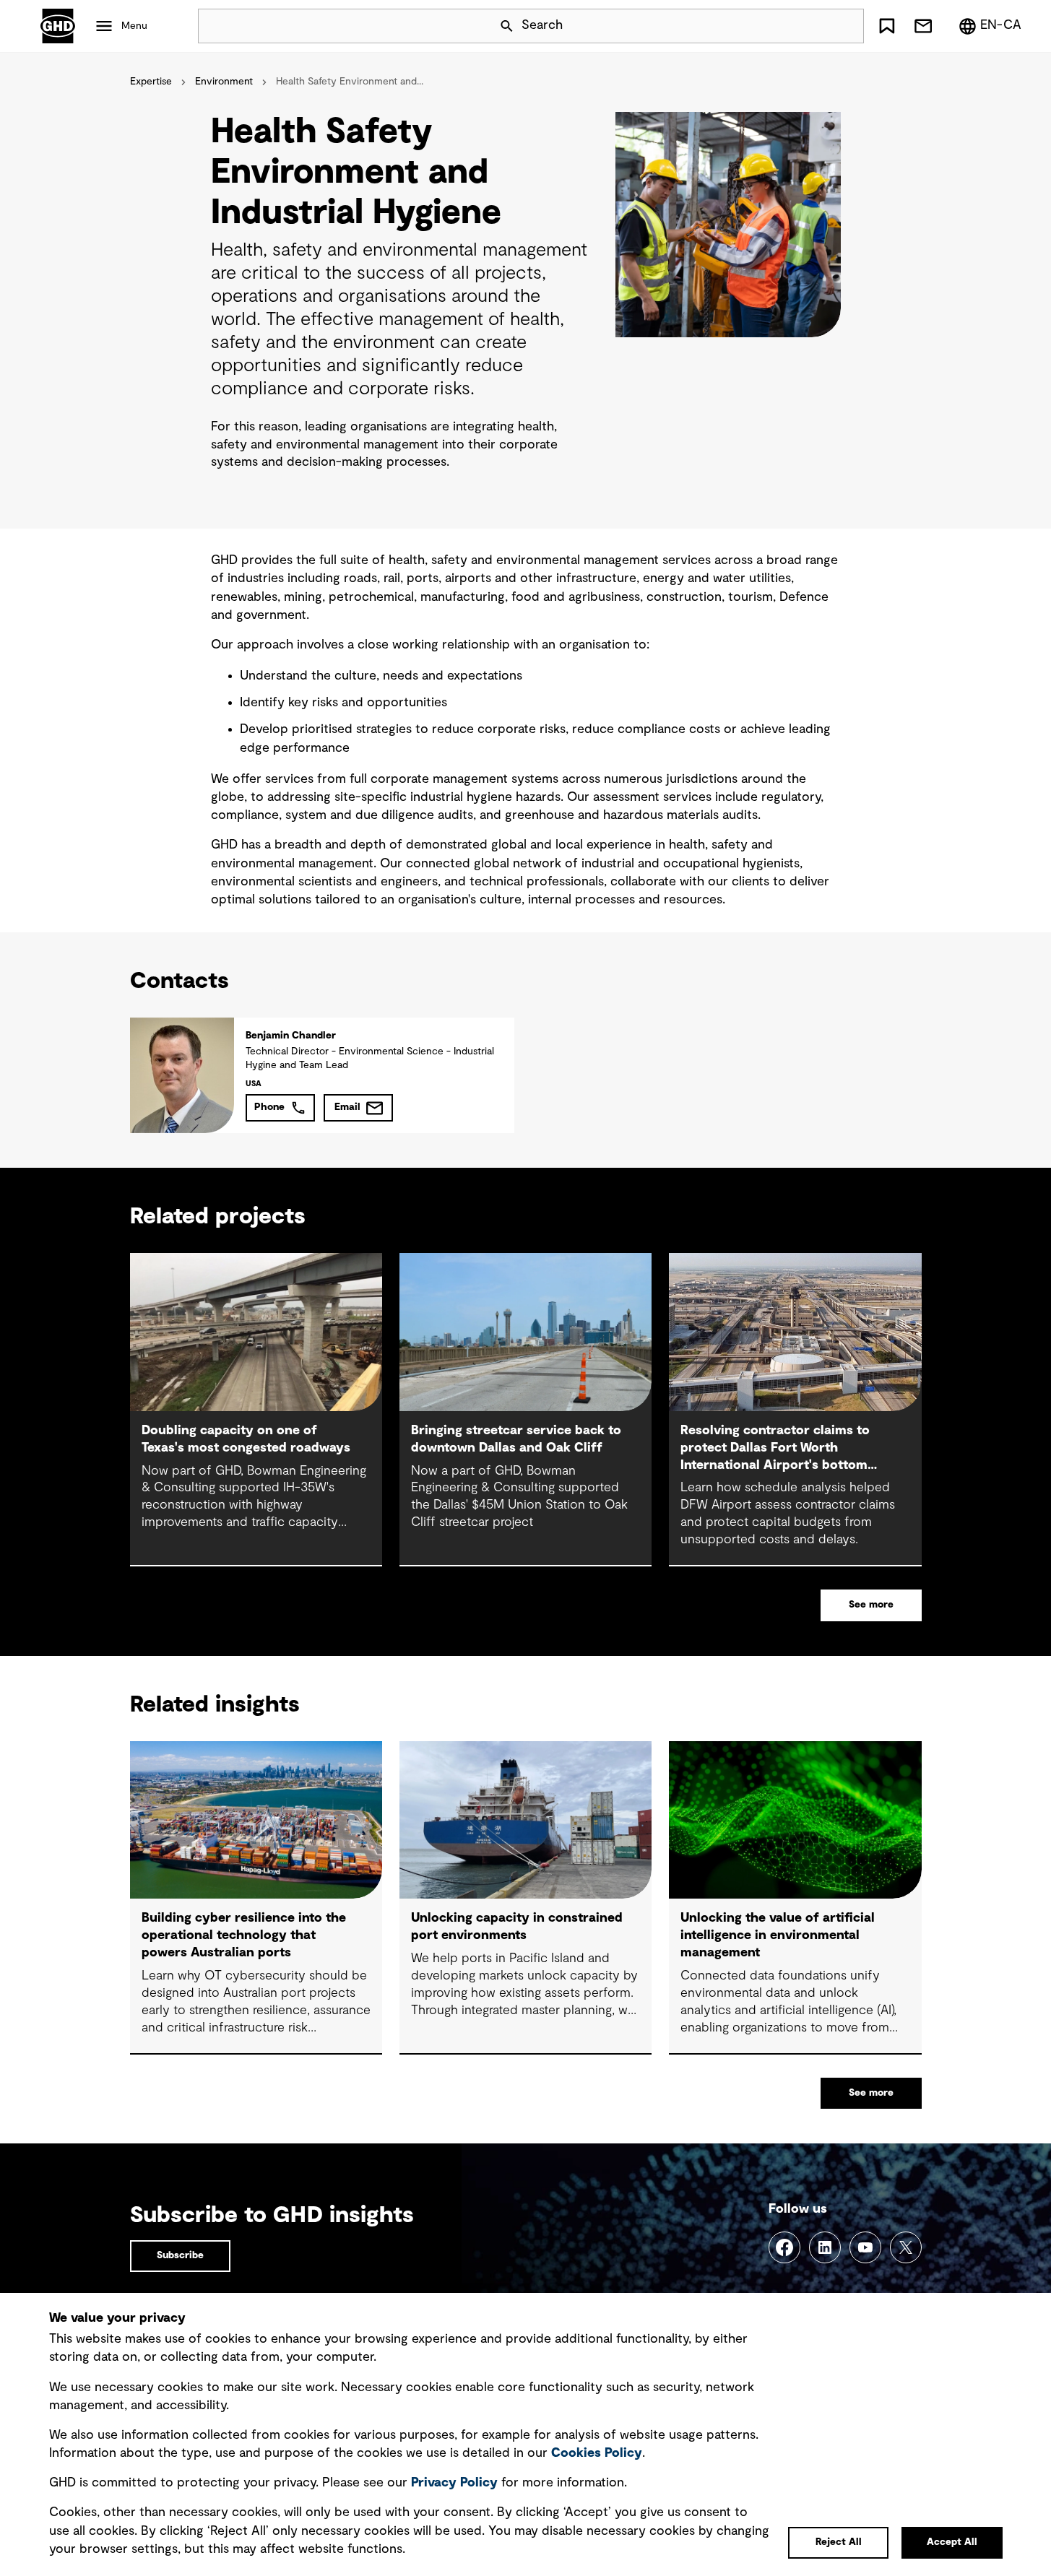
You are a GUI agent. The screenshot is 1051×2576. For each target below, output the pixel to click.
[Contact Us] (923, 26)
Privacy (454, 2483)
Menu (134, 26)
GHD (58, 26)
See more (871, 1605)
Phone (269, 1107)
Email (347, 1107)
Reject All (839, 2542)
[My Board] (887, 26)
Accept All (952, 2542)
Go (847, 26)
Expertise (151, 82)
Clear (812, 26)
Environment (224, 82)
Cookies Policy (597, 2453)
